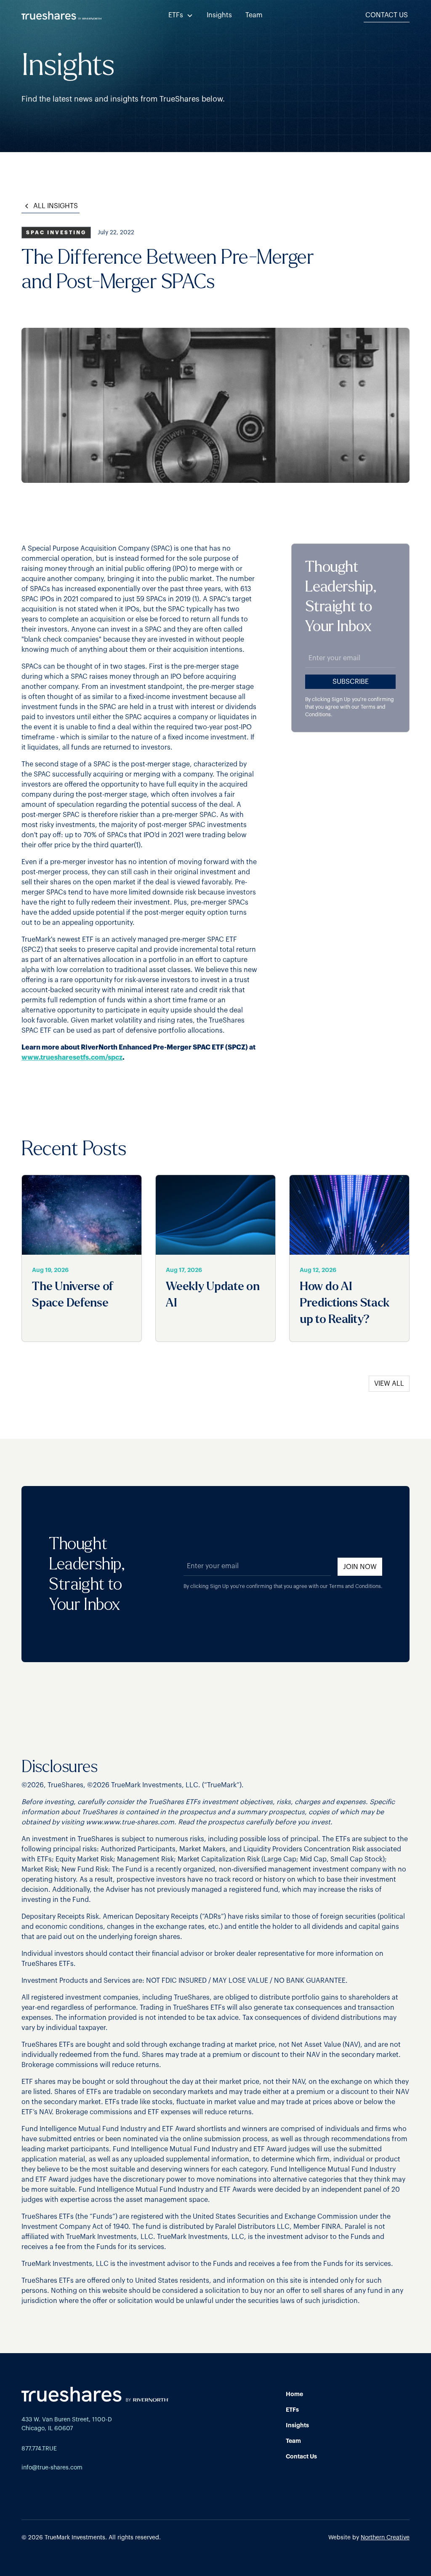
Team (254, 15)
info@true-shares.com (52, 2468)
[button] (181, 15)
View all (389, 1384)
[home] (62, 15)
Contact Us (387, 15)
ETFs (292, 2410)
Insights (219, 15)
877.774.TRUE (39, 2449)
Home (294, 2394)
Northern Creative (385, 2538)
